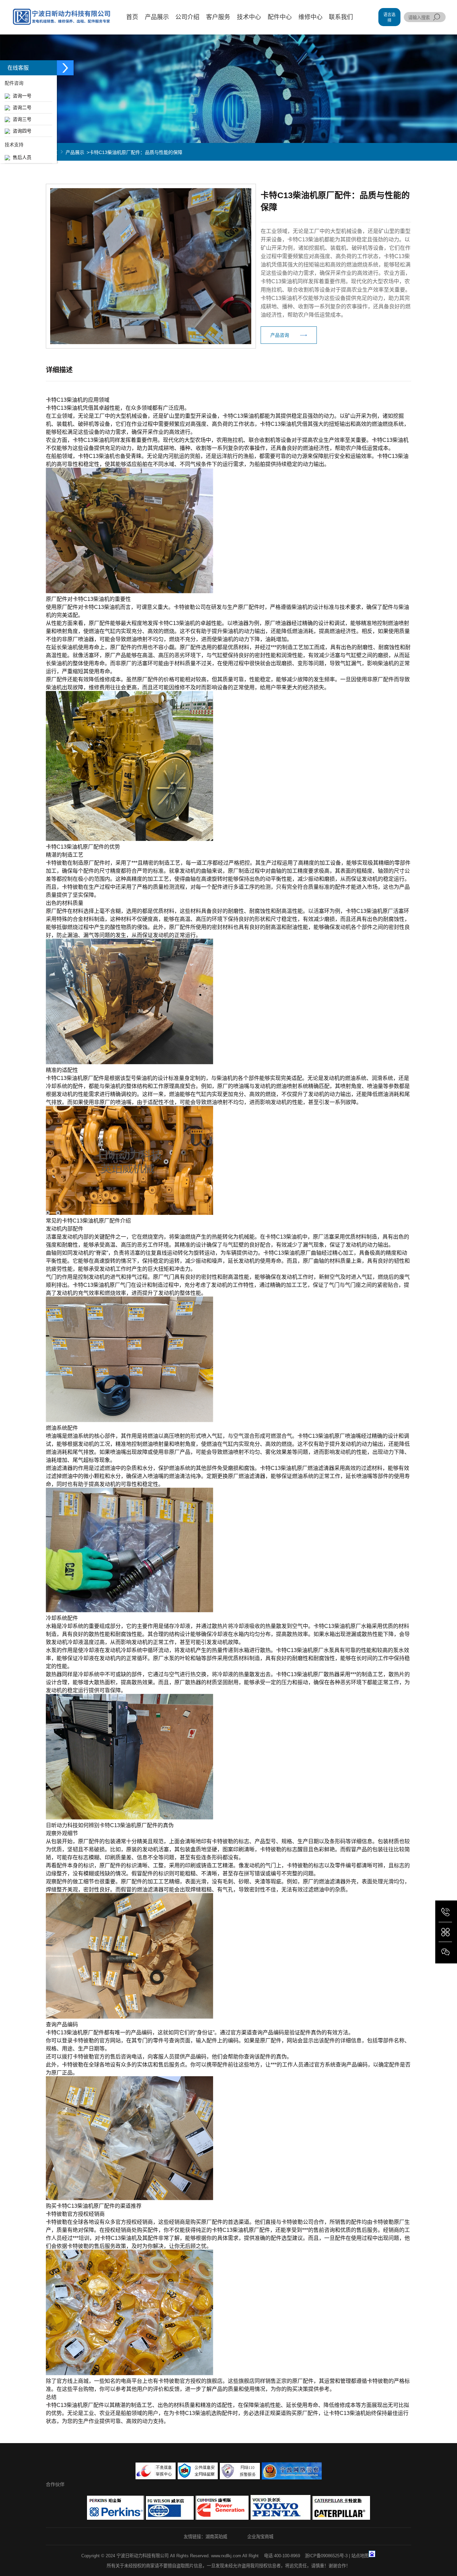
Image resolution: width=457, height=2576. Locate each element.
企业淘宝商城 (260, 2537)
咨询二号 (21, 107)
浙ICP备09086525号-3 (326, 2556)
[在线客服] (65, 68)
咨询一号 (21, 96)
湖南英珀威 (216, 2537)
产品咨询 (280, 335)
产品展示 (75, 152)
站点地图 (360, 2556)
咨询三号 (21, 119)
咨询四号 (21, 131)
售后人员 (21, 157)
